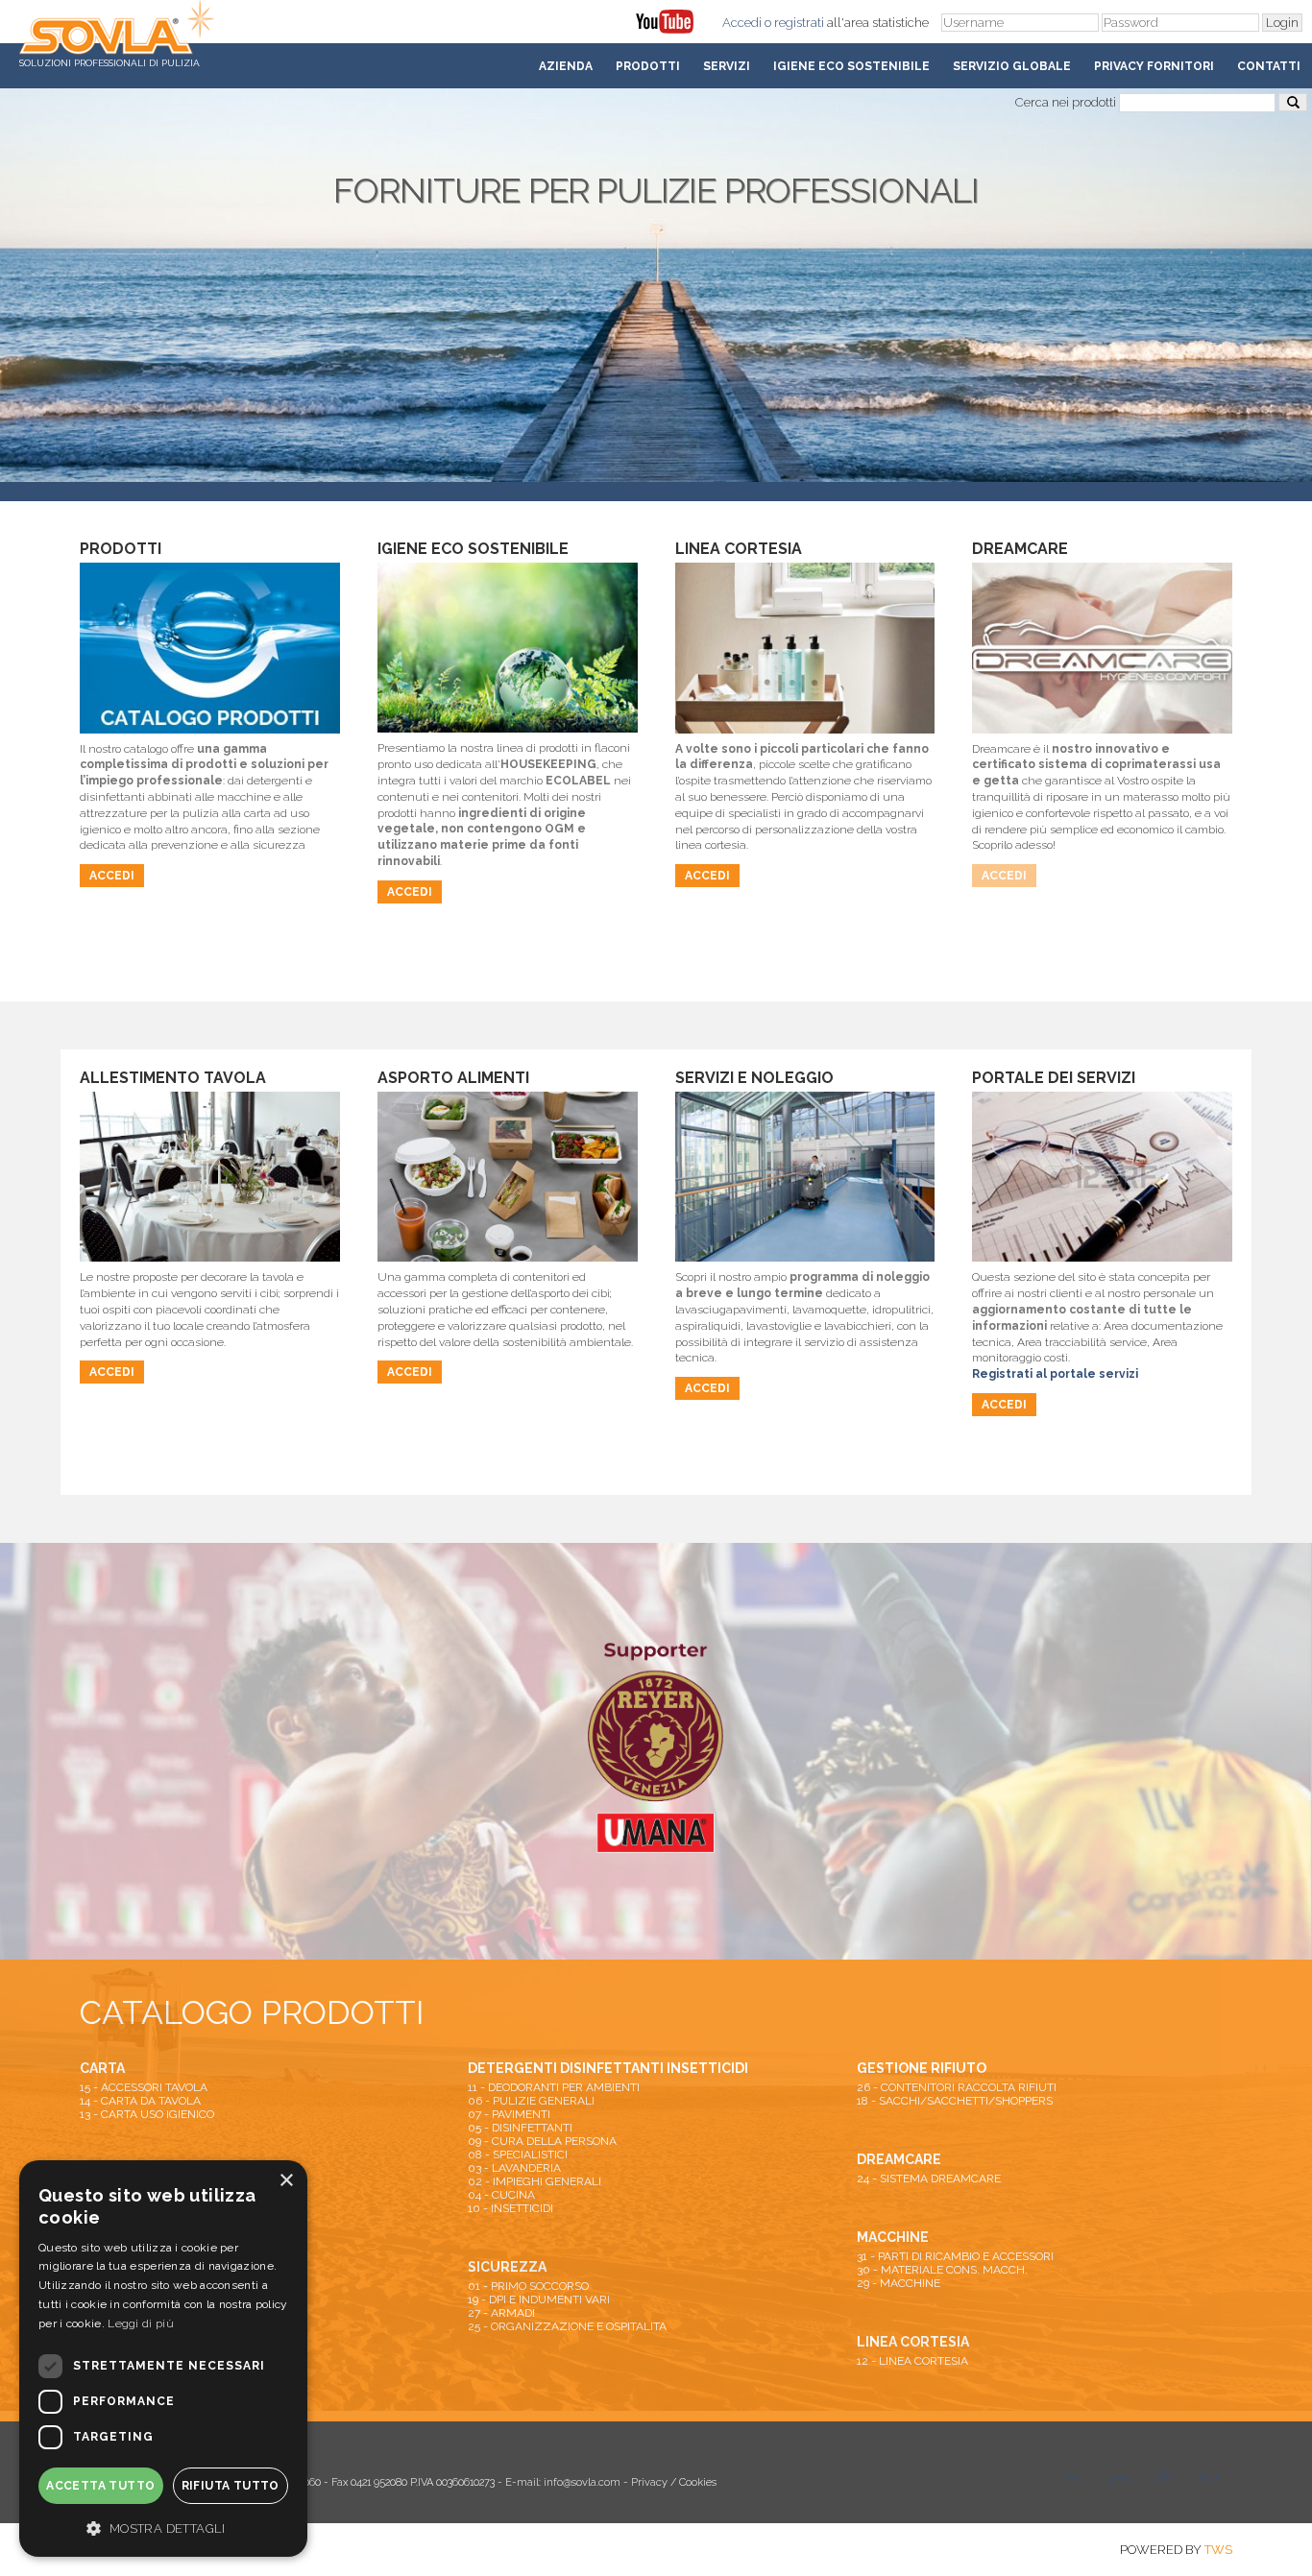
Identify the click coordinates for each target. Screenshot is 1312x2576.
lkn (1209, 2478)
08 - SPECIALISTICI (518, 2155)
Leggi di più (141, 2323)
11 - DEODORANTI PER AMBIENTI (554, 2087)
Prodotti (648, 66)
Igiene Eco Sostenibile (851, 66)
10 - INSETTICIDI (510, 2208)
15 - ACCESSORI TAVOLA (144, 2087)
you (1120, 2478)
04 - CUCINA (501, 2195)
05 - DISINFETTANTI (520, 2128)
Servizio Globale (1012, 66)
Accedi (742, 23)
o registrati (794, 23)
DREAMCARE (899, 2159)
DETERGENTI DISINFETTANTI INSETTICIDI (608, 2068)
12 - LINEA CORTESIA (912, 2361)
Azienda (566, 66)
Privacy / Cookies (674, 2482)
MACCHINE (893, 2237)
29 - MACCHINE (899, 2283)
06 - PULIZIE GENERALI (531, 2101)
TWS (1218, 2550)
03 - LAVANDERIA (514, 2168)
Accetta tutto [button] (100, 2486)
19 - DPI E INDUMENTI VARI (539, 2299)
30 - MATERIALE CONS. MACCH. (942, 2270)
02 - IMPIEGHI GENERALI (535, 2181)
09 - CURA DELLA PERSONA (542, 2141)
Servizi (727, 66)
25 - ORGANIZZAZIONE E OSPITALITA (567, 2326)
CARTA (102, 2068)
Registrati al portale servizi (1055, 1374)
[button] (163, 2527)
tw (1074, 2478)
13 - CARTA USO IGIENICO (147, 2114)
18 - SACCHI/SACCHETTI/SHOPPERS (955, 2101)
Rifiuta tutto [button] (231, 2486)
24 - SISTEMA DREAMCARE (929, 2179)
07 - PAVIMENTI (509, 2114)
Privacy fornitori (1154, 66)
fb (1165, 2478)
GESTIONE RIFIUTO (922, 2068)
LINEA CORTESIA (913, 2342)
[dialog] (163, 2359)
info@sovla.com (582, 2482)
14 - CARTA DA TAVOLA (140, 2101)
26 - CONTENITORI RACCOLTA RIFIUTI (957, 2087)
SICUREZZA (507, 2267)
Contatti (1269, 66)
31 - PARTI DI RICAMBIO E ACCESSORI (955, 2256)
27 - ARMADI (501, 2313)
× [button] (286, 2181)
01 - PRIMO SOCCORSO (528, 2286)
